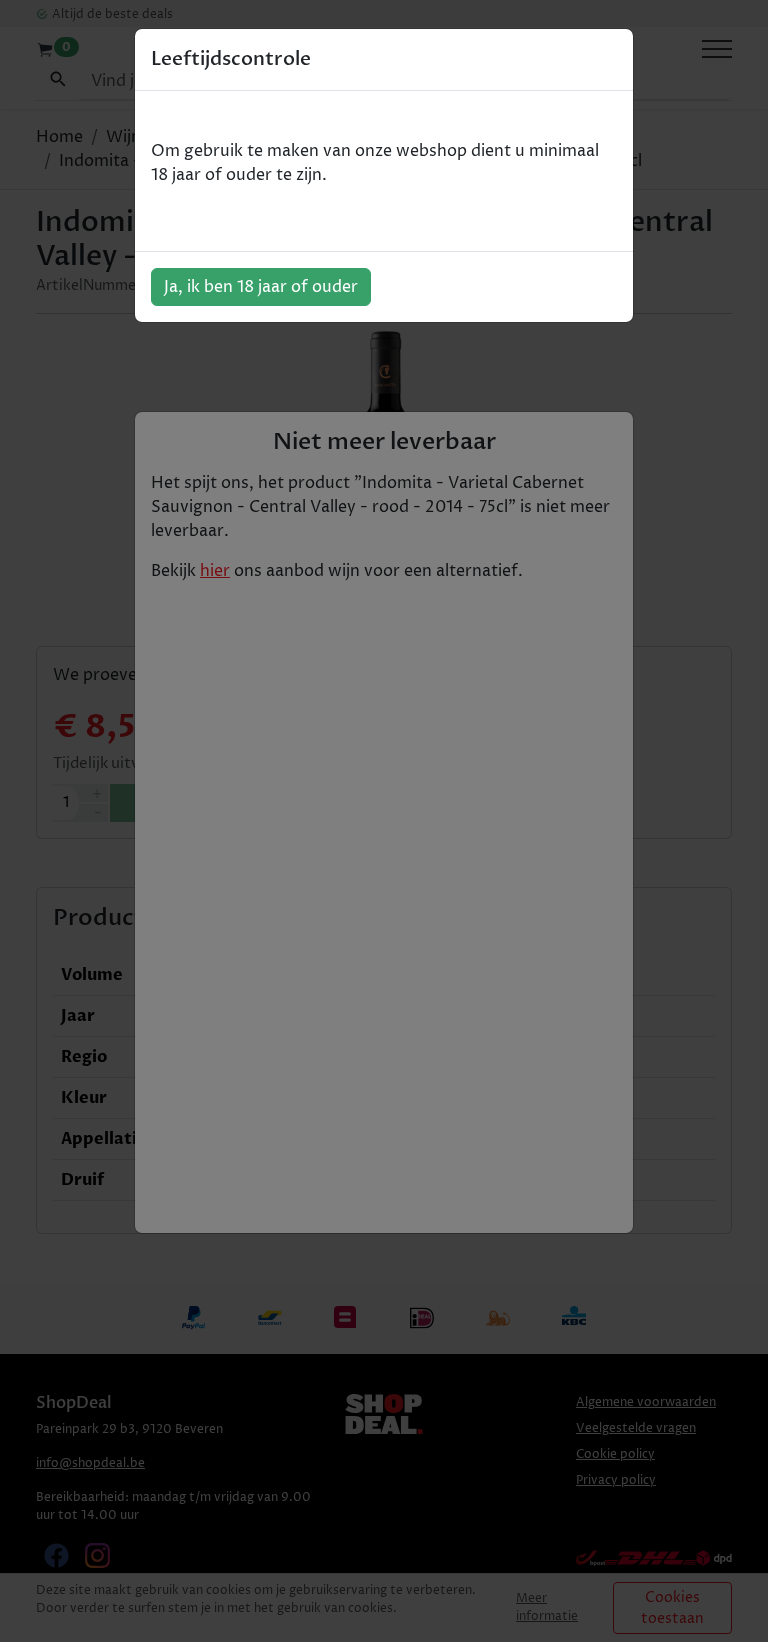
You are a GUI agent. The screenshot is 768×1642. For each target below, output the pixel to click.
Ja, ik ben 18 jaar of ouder (261, 287)
